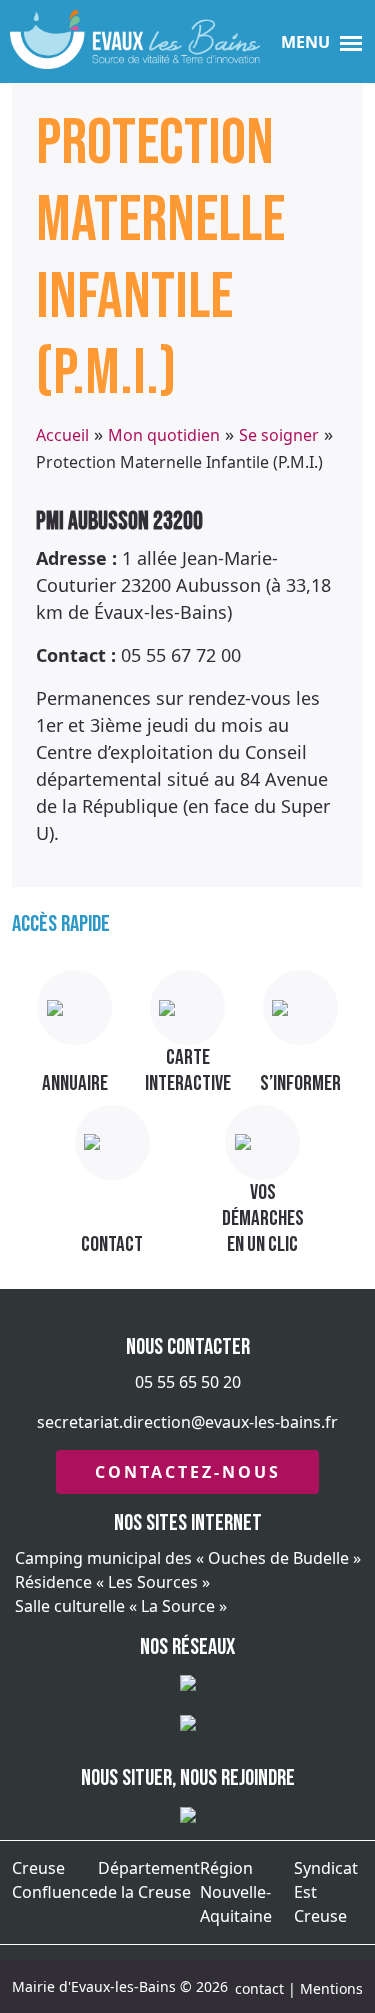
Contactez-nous (188, 1472)
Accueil (62, 435)
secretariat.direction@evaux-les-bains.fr (187, 1422)
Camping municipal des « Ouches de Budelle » (188, 1558)
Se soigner (279, 435)
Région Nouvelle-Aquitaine (236, 1892)
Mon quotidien (164, 435)
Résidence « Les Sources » (112, 1582)
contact (259, 1988)
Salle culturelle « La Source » (121, 1606)
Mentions (331, 1988)
